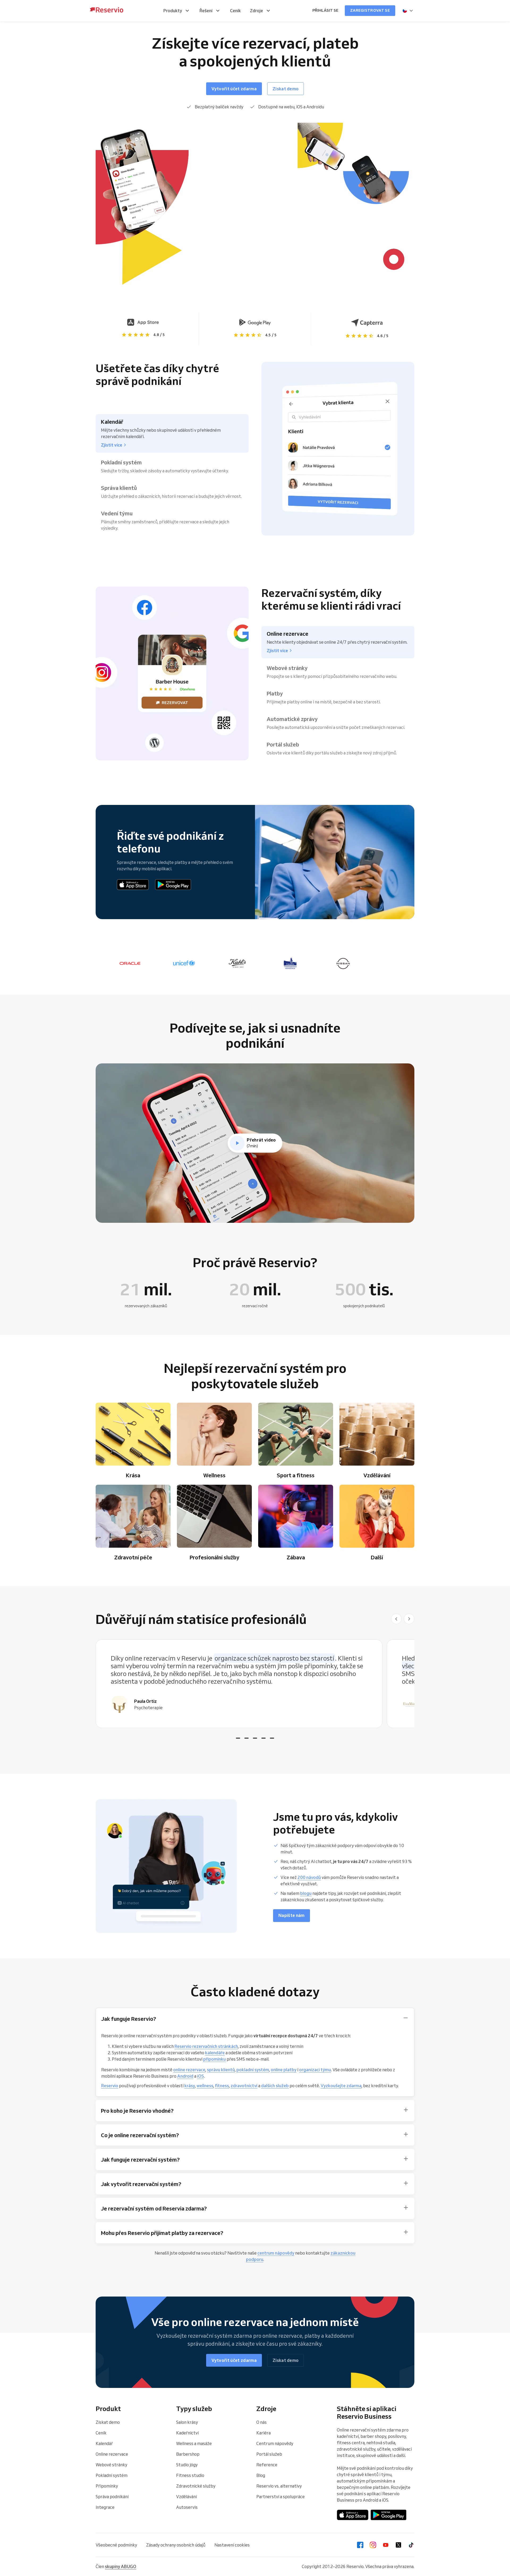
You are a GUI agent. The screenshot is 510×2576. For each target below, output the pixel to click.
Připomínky (107, 2486)
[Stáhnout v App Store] (133, 885)
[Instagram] (373, 2545)
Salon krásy (187, 2422)
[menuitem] (177, 11)
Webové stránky (111, 2465)
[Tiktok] (411, 2545)
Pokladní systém (112, 2475)
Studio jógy (187, 2465)
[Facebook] (360, 2545)
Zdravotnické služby (196, 2486)
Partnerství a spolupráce (280, 2497)
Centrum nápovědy (275, 2443)
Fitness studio (190, 2475)
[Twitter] (398, 2545)
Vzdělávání (186, 2497)
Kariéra (263, 2433)
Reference (267, 2465)
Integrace (105, 2507)
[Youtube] (386, 2545)
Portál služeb (269, 2454)
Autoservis (187, 2507)
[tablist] (255, 1684)
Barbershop (188, 2454)
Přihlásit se (325, 10)
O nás (262, 2422)
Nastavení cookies (232, 2545)
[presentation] (408, 11)
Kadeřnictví (187, 2433)
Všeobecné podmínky (116, 2545)
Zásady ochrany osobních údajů (176, 2545)
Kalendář (104, 2443)
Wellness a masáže (194, 2443)
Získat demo (108, 2422)
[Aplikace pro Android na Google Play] (173, 885)
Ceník (101, 2433)
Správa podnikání (112, 2497)
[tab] (238, 1738)
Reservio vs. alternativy (279, 2486)
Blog (261, 2475)
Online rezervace (112, 2454)
